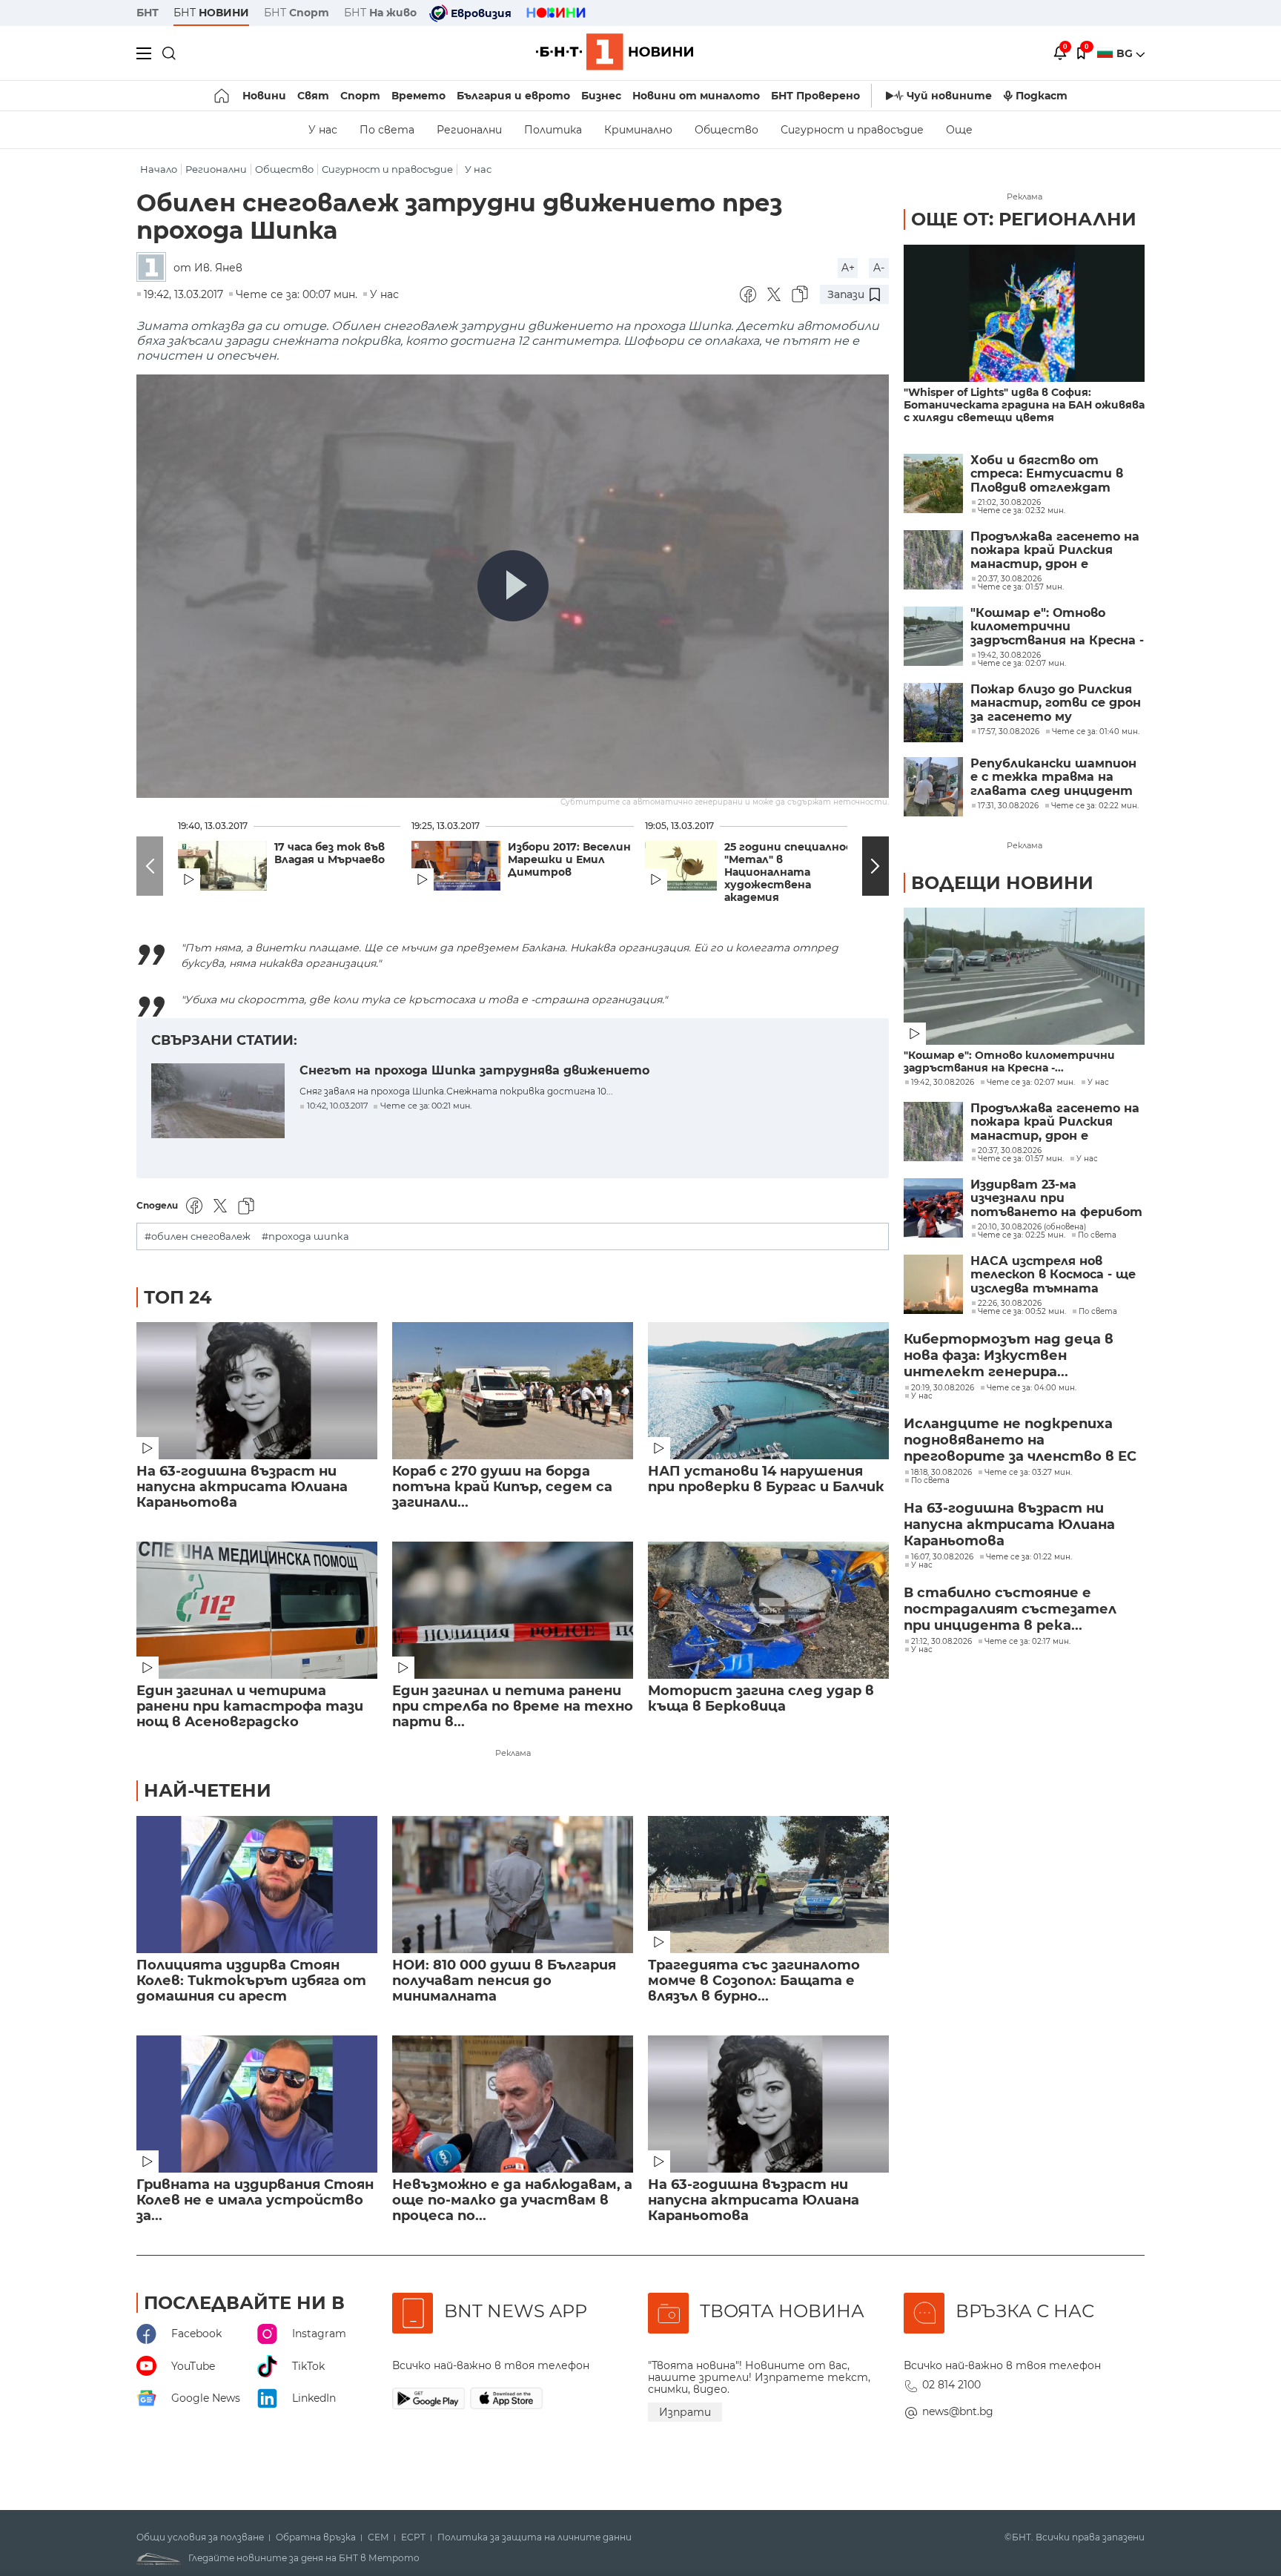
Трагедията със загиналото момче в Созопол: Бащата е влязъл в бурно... (754, 1981)
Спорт (360, 96)
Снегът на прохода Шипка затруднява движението (474, 1070)
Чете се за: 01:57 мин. (1021, 1159)
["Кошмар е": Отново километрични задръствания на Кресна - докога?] (933, 636)
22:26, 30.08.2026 (1010, 1304)
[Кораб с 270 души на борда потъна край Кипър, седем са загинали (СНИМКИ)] (513, 1391)
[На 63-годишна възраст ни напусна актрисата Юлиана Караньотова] (257, 1391)
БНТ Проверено (815, 96)
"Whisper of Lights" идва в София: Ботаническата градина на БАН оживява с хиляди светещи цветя (1024, 405)
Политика (553, 130)
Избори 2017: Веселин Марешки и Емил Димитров (569, 860)
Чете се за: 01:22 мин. (1029, 1557)
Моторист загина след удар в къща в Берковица (761, 1699)
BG (1126, 53)
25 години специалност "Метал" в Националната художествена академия (794, 872)
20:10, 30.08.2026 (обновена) (1032, 1227)
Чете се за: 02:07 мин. (1031, 1083)
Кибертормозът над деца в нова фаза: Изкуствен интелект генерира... (1009, 1355)
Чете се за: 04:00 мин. (1032, 1388)
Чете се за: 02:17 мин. (1027, 1642)
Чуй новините (949, 96)
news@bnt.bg (958, 2411)
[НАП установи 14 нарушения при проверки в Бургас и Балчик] (768, 1391)
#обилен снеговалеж (198, 1236)
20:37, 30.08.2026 (1010, 1151)
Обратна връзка (316, 2537)
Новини (264, 96)
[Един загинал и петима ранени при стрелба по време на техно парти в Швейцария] (513, 1610)
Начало (159, 169)
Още (959, 130)
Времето (418, 96)
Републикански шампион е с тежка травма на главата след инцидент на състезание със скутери (1053, 777)
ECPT (413, 2537)
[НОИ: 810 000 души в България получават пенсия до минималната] (513, 1885)
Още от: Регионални (1024, 219)
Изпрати (685, 2412)
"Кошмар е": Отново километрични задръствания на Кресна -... (1009, 1062)
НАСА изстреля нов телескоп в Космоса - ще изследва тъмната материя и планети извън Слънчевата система (1053, 1275)
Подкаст (1042, 96)
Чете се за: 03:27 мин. (1028, 1473)
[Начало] (223, 96)
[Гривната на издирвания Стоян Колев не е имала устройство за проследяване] (257, 2104)
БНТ (148, 13)
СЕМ (378, 2537)
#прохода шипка (305, 1236)
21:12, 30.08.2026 (941, 1642)
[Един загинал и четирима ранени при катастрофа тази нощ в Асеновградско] (257, 1610)
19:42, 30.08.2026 (943, 1083)
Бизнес (601, 96)
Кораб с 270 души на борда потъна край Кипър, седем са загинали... (502, 1487)
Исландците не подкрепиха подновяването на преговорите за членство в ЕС (1020, 1440)
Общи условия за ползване (200, 2537)
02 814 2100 (951, 2385)
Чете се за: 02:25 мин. (1022, 1235)
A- (879, 268)
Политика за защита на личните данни (534, 2537)
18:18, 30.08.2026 (941, 1473)
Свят (313, 96)
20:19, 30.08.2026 (943, 1388)
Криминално (638, 130)
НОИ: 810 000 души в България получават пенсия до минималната (504, 1981)
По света (387, 130)
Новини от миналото (696, 96)
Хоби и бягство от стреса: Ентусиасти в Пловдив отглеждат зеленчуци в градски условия (1047, 474)
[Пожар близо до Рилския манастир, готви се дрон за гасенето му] (933, 713)
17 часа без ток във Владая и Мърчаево (330, 853)
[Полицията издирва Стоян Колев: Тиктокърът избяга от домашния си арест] (257, 1885)
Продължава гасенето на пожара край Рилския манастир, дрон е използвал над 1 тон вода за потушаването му (1055, 551)
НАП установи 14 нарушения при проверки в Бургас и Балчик (766, 1479)
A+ (848, 268)
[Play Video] (513, 586)
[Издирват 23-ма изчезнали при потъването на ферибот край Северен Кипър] (933, 1208)
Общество (726, 130)
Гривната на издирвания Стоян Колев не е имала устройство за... (255, 2200)
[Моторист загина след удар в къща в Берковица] (768, 1610)
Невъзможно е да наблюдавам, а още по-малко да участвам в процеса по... (512, 2200)
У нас (323, 130)
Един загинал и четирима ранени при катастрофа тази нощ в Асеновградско (250, 1707)
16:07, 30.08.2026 (942, 1557)
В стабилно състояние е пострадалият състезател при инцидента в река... (1010, 1609)
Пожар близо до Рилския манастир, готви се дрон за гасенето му (1056, 703)
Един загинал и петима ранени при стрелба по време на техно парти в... (513, 1707)
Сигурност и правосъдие (852, 130)
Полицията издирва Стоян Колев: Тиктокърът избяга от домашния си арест (251, 1981)
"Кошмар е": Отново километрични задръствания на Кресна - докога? (1057, 627)
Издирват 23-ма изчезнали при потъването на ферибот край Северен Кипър (1056, 1199)
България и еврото (513, 96)
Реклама (513, 1753)
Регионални (469, 130)
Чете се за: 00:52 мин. (1022, 1312)
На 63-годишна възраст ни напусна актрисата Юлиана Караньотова (242, 1487)
